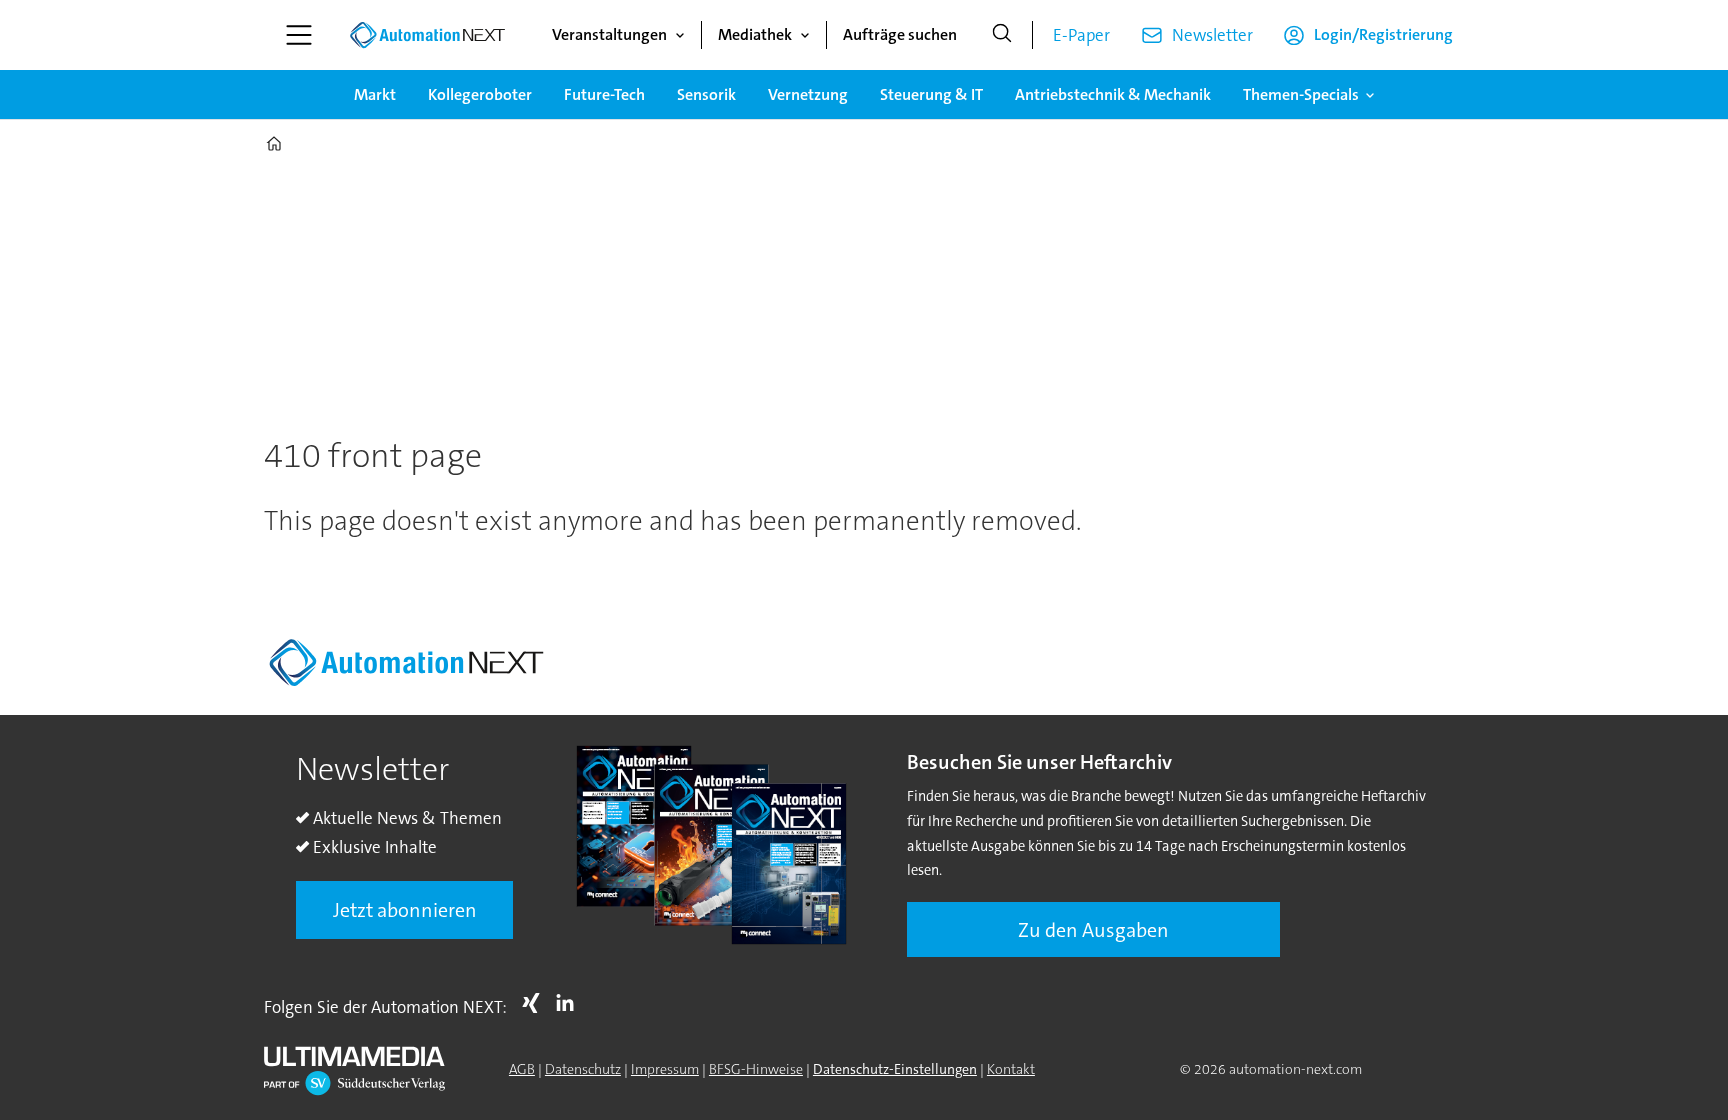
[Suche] (1002, 35)
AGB (522, 1069)
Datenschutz (583, 1069)
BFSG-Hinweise (756, 1069)
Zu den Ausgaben (1093, 930)
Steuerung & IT (931, 94)
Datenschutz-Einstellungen (895, 1069)
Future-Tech (604, 94)
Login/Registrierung (1383, 34)
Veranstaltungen (609, 34)
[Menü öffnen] (299, 35)
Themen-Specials (1301, 94)
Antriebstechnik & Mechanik (1113, 94)
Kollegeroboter (480, 94)
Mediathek (755, 34)
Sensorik (706, 94)
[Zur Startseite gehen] (427, 35)
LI (570, 1003)
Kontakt (1011, 1069)
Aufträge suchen (900, 34)
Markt (375, 94)
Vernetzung (808, 94)
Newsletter (1212, 35)
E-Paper (1081, 35)
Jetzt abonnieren (405, 910)
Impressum (665, 1069)
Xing (536, 1003)
